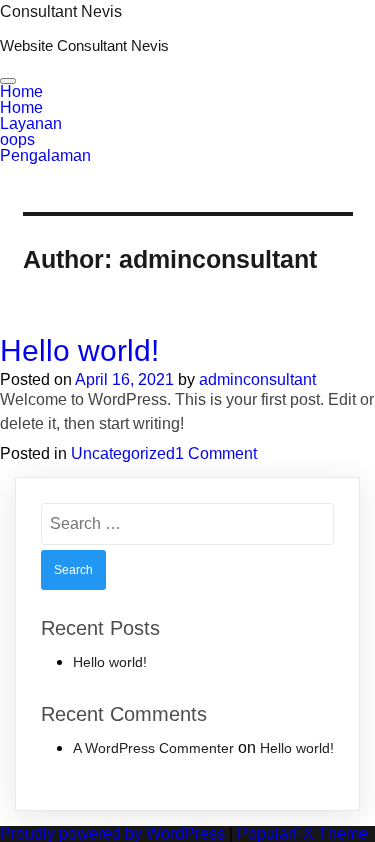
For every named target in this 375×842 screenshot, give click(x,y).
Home (21, 91)
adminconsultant (257, 379)
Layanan (31, 123)
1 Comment (216, 453)
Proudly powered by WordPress (114, 833)
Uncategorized (123, 453)
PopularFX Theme (302, 833)
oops (17, 139)
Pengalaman (45, 155)
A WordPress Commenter (153, 748)
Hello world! (79, 350)
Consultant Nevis (61, 11)
